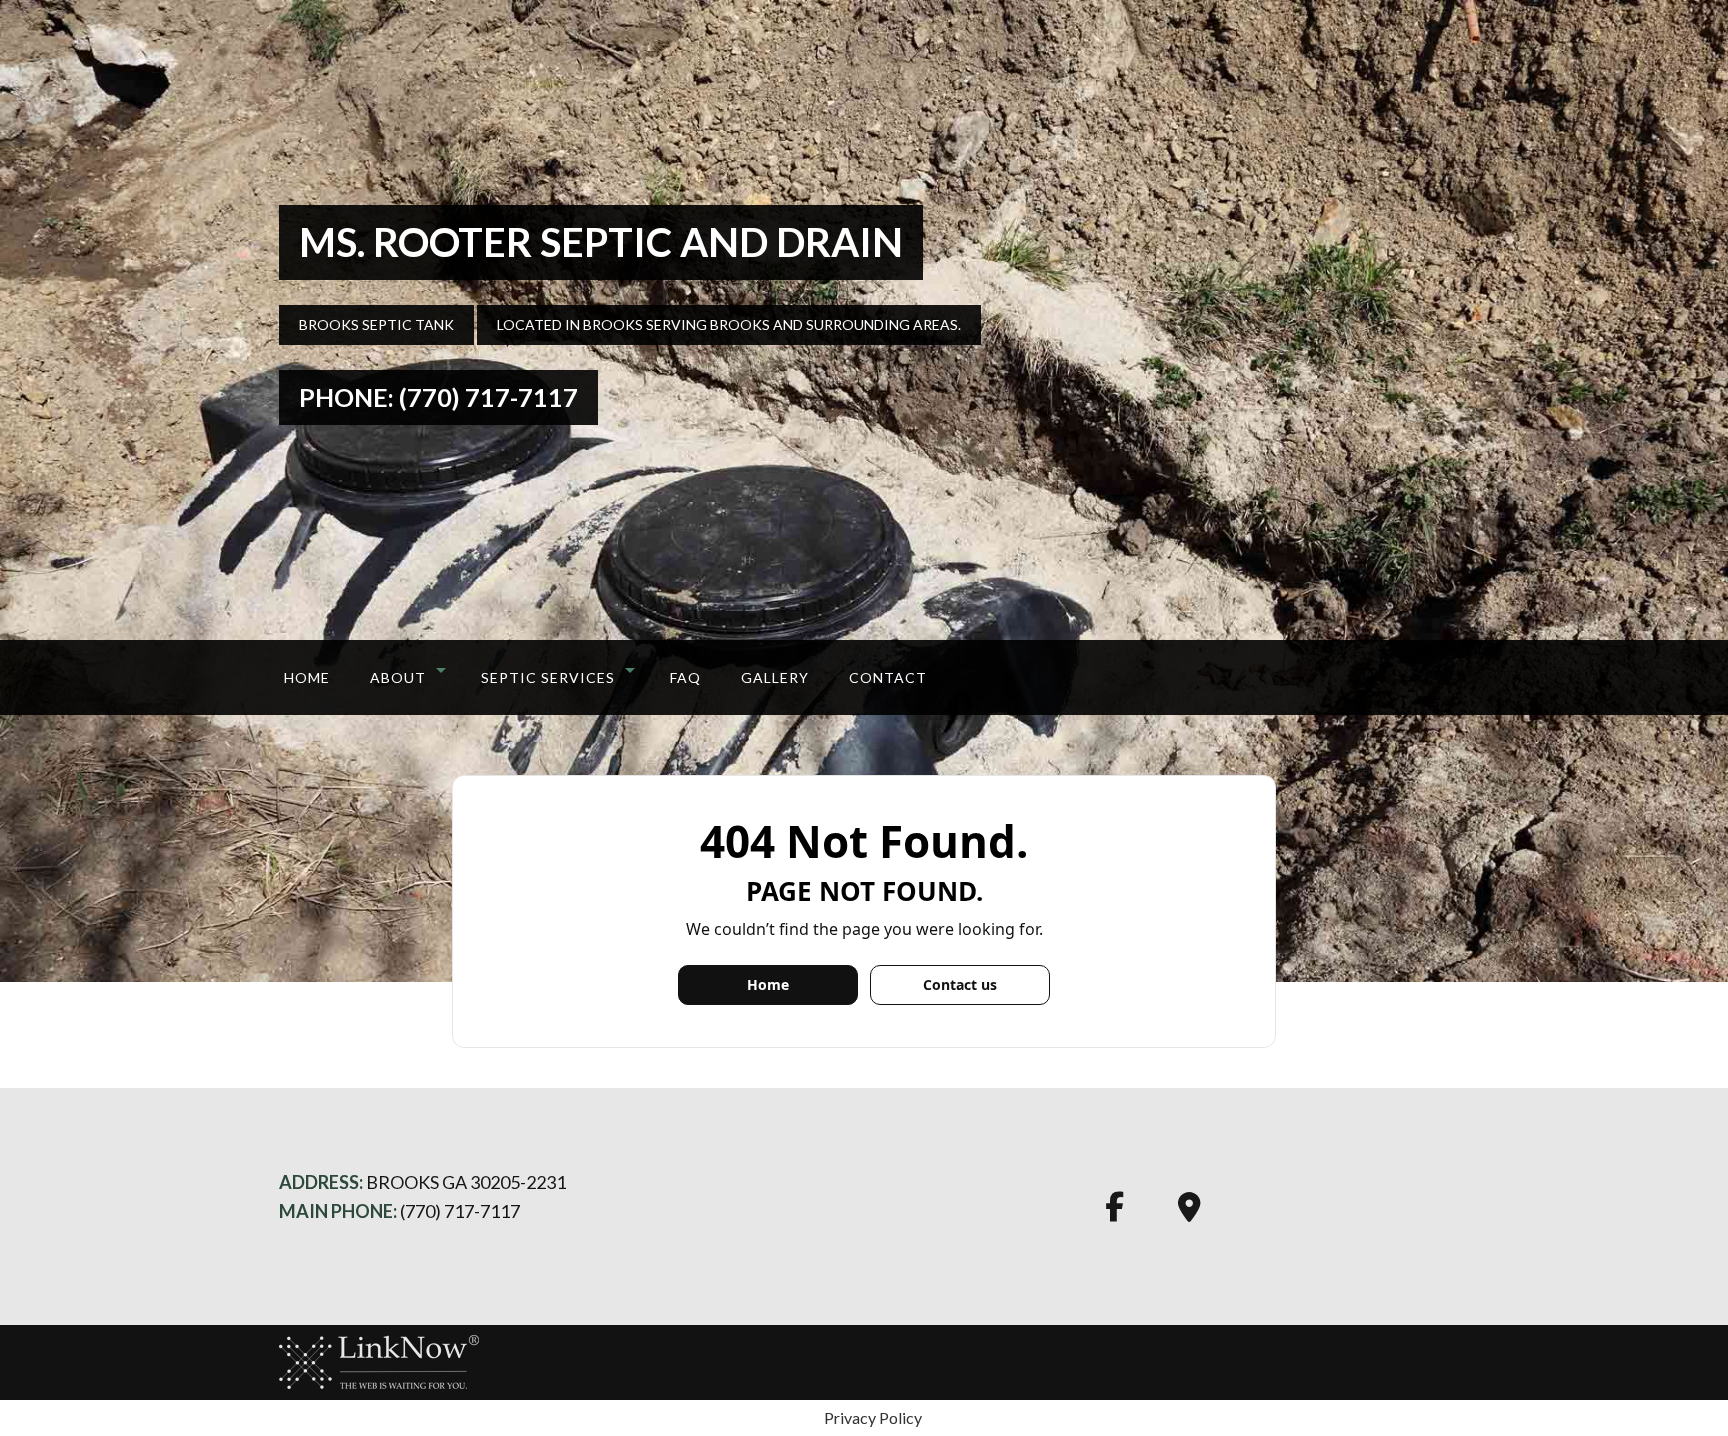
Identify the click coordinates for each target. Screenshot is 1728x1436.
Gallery (775, 677)
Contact (888, 677)
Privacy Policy (873, 1417)
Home (307, 677)
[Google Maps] (1189, 1214)
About (398, 677)
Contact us (960, 984)
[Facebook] (1114, 1214)
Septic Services (548, 677)
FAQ (685, 677)
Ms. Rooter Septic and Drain (601, 242)
